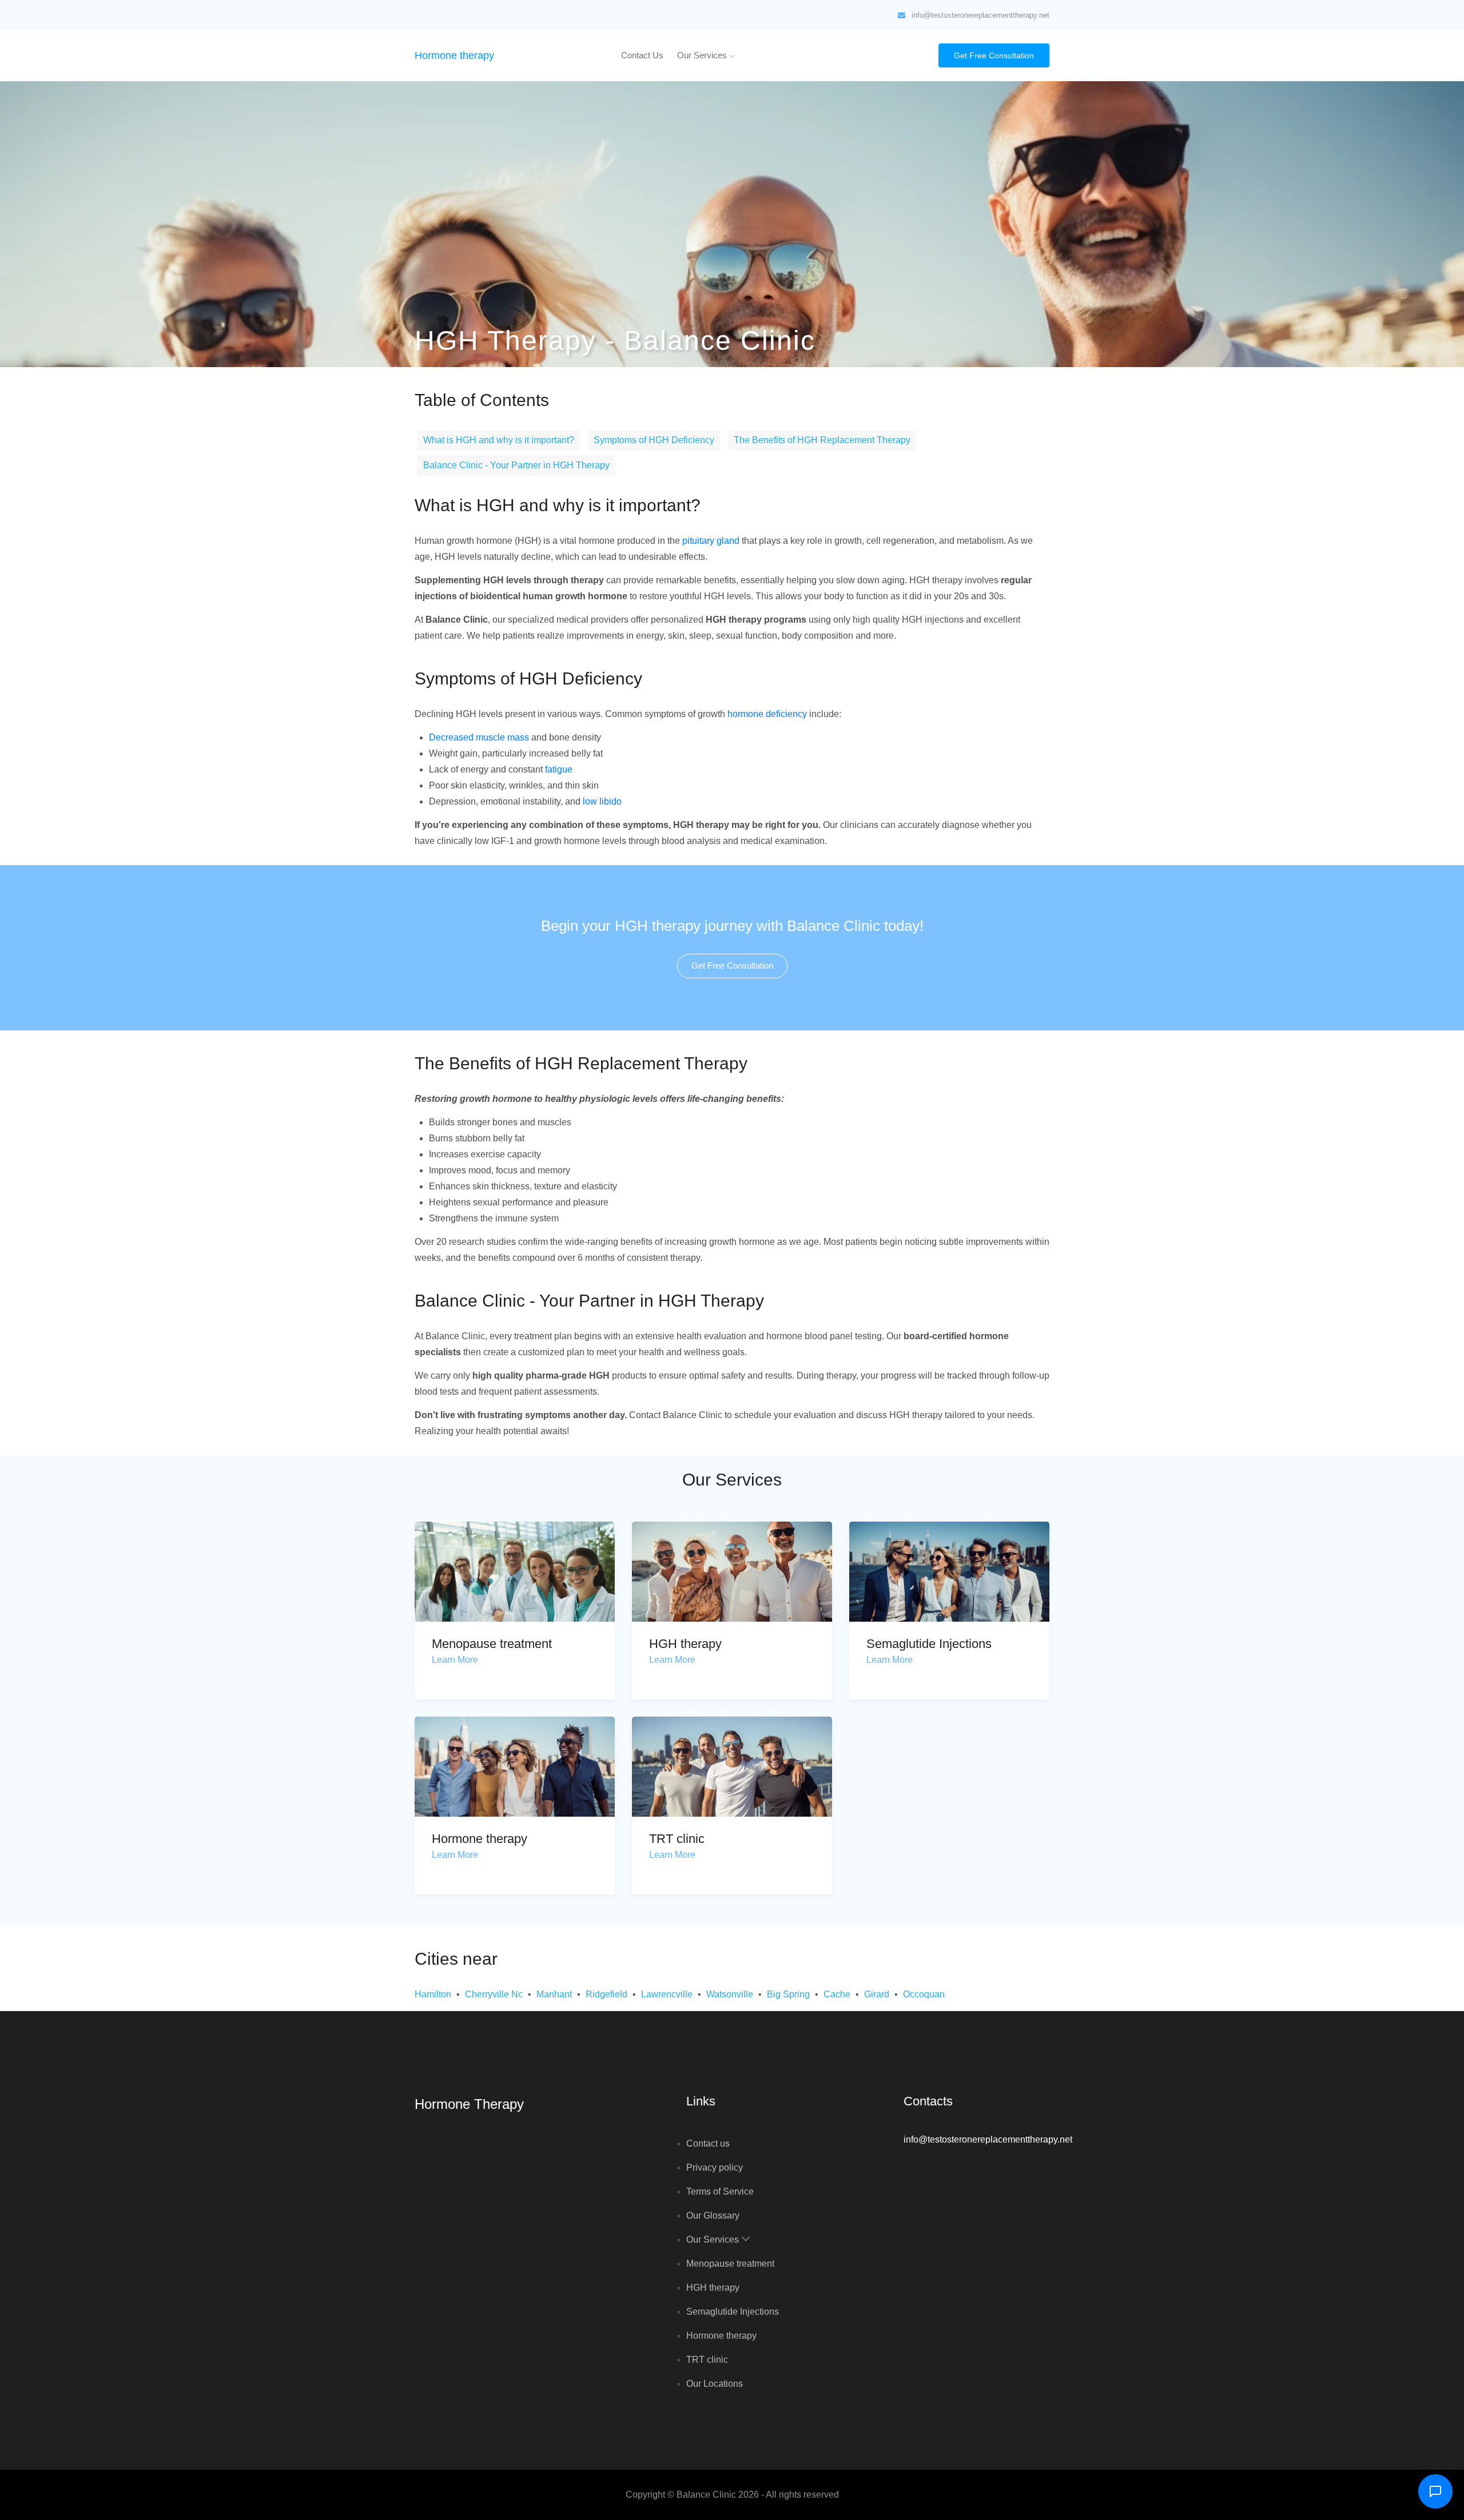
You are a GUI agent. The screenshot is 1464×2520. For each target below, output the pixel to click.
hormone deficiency (767, 714)
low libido (602, 801)
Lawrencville (667, 1994)
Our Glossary (713, 2216)
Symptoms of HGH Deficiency (654, 440)
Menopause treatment (492, 1644)
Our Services (703, 55)
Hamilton (433, 1994)
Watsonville (730, 1994)
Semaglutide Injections (929, 1644)
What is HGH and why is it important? (499, 440)
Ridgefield (606, 1994)
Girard (877, 1994)
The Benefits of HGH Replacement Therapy (822, 440)
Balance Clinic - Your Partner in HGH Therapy (516, 465)
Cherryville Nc (494, 1994)
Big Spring (788, 1994)
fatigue (559, 769)
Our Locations (715, 2384)
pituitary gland (711, 541)
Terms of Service (720, 2191)
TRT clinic (677, 1839)
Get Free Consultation (994, 55)
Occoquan (924, 1994)
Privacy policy (715, 2167)
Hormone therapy (454, 55)
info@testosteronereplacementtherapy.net (980, 15)
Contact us (642, 55)
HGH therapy (685, 1644)
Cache (837, 1994)
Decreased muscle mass (479, 737)
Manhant (554, 1994)
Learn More (455, 1660)
